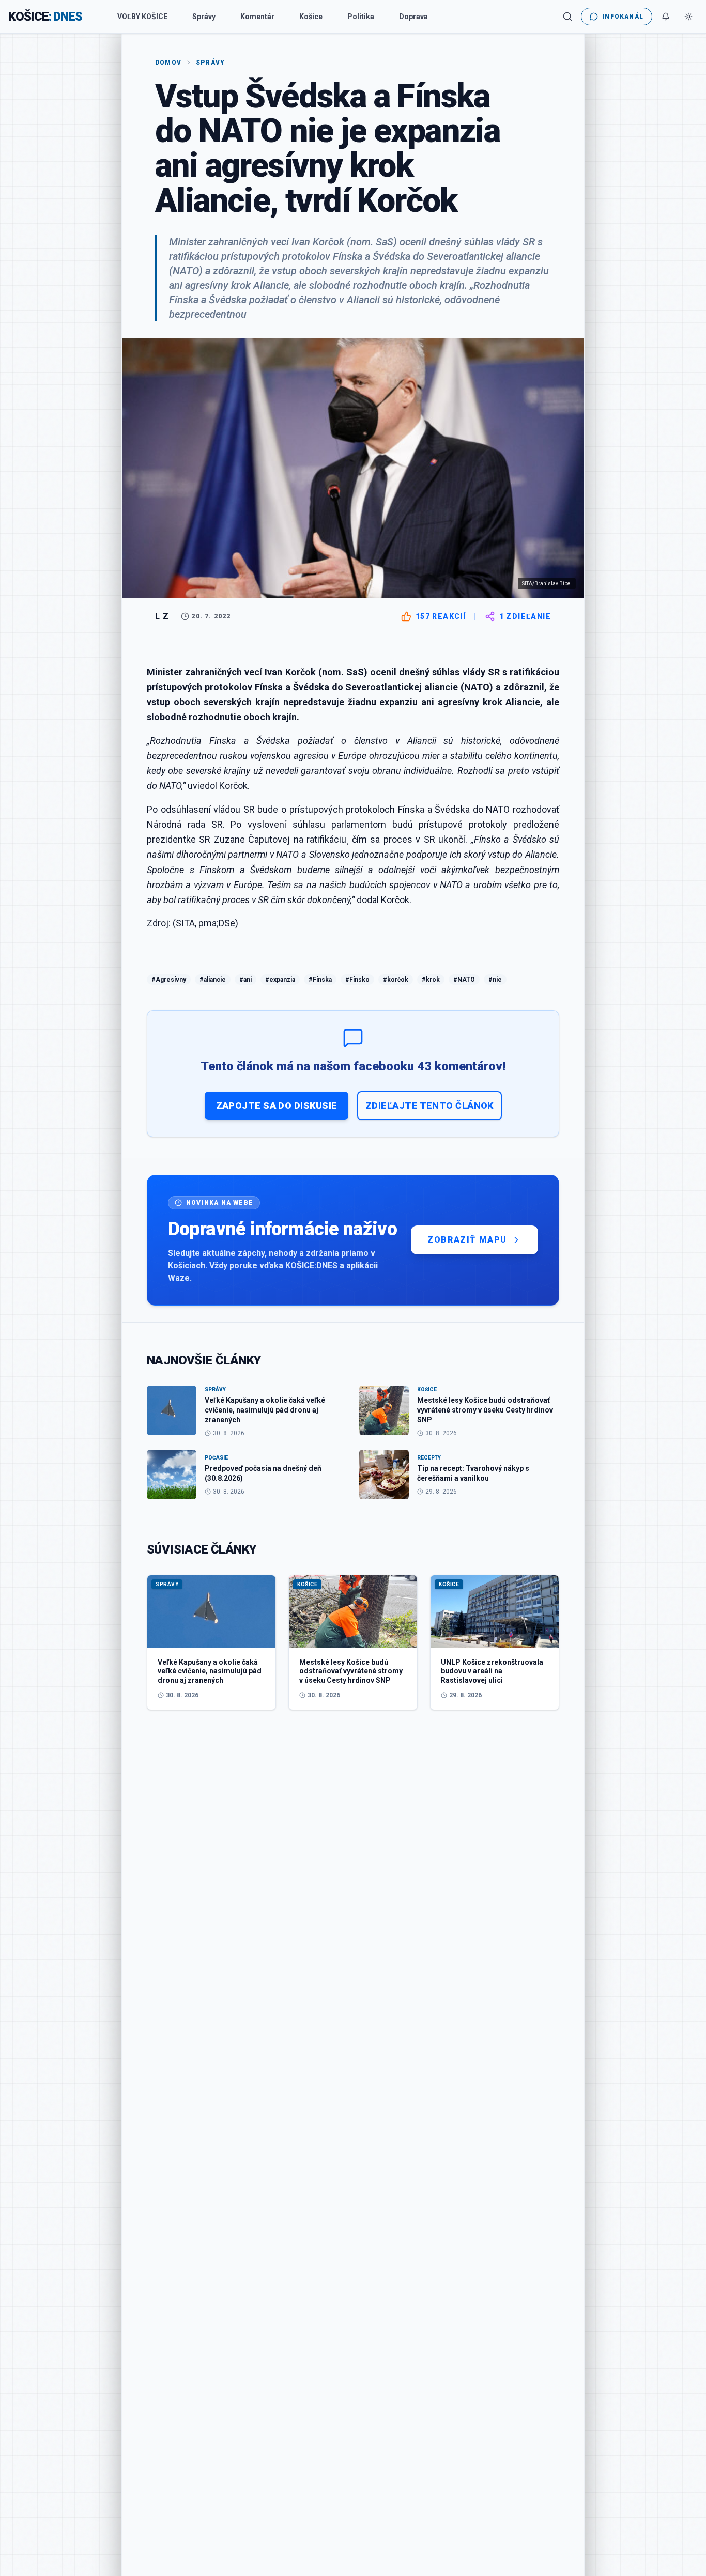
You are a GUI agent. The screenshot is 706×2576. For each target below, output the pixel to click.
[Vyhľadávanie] (567, 17)
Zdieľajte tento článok (429, 1105)
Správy (204, 17)
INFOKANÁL (623, 17)
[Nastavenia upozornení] (666, 17)
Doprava (413, 17)
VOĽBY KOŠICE (142, 17)
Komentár (257, 17)
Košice (311, 17)
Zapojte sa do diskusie (277, 1105)
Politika (361, 17)
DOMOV (168, 63)
